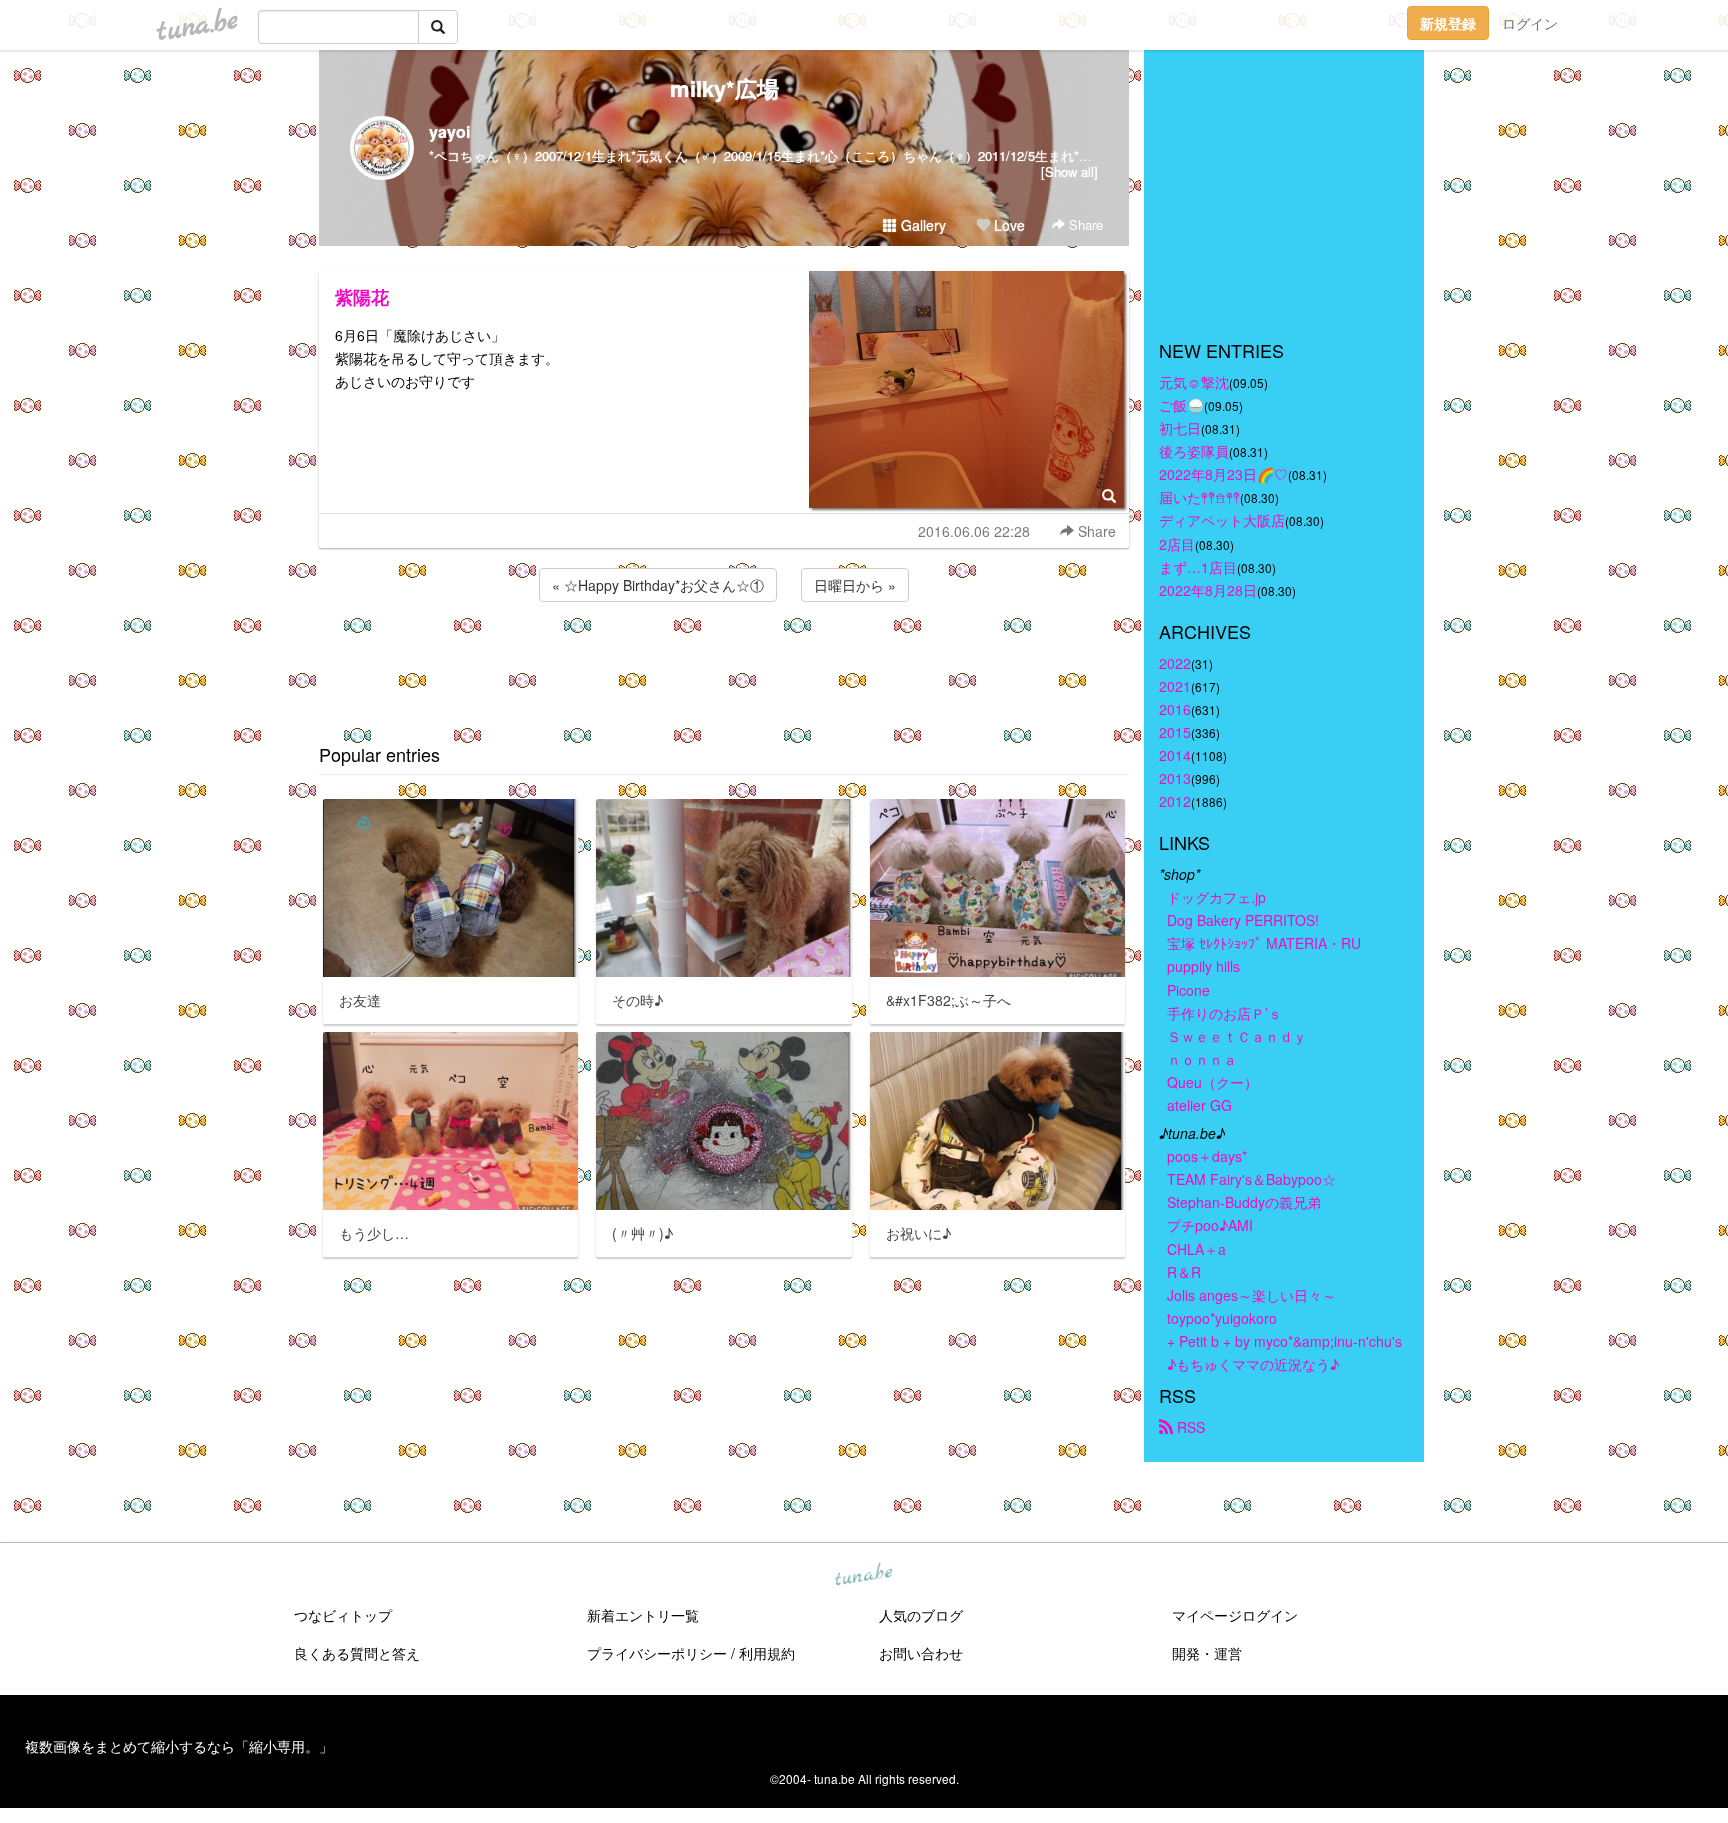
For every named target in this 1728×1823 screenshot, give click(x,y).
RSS (1189, 1427)
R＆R (1184, 1272)
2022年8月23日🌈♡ (1223, 474)
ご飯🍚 (1181, 405)
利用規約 (767, 1653)
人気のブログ (921, 1615)
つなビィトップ (343, 1615)
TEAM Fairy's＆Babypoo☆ (1251, 1179)
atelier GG (1199, 1105)
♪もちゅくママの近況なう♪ (1253, 1364)
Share (1084, 224)
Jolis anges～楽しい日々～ (1251, 1295)
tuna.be (863, 1576)
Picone (1188, 990)
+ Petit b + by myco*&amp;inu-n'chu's (1284, 1341)
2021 (1175, 686)
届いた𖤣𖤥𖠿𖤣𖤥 (1199, 497)
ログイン (1530, 23)
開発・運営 (1207, 1653)
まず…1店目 (1198, 567)
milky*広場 (724, 88)
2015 (1175, 732)
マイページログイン (1235, 1615)
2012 (1175, 801)
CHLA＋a (1196, 1249)
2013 (1175, 778)
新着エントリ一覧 (643, 1615)
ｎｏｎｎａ (1202, 1059)
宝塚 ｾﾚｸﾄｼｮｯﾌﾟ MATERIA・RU (1264, 943)
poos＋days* (1207, 1156)
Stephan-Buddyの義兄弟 (1244, 1202)
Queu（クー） (1212, 1082)
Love (1007, 225)
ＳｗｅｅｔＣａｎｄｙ (1237, 1036)
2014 (1175, 755)
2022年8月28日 (1208, 590)
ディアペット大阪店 (1222, 520)
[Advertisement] (724, 660)
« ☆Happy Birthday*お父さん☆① (658, 585)
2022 (1175, 663)
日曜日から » (855, 585)
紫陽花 (362, 297)
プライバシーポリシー (657, 1653)
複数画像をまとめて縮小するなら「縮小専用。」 (179, 1746)
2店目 (1177, 544)
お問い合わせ (921, 1653)
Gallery (921, 225)
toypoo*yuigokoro (1222, 1318)
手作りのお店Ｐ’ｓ (1224, 1013)
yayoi (449, 131)
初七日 (1180, 428)
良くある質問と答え (357, 1653)
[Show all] (1069, 171)
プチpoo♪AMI (1210, 1225)
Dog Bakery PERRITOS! (1243, 920)
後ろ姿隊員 (1194, 451)
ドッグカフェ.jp (1216, 897)
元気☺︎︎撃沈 (1194, 382)
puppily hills (1210, 966)
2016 (1175, 709)
